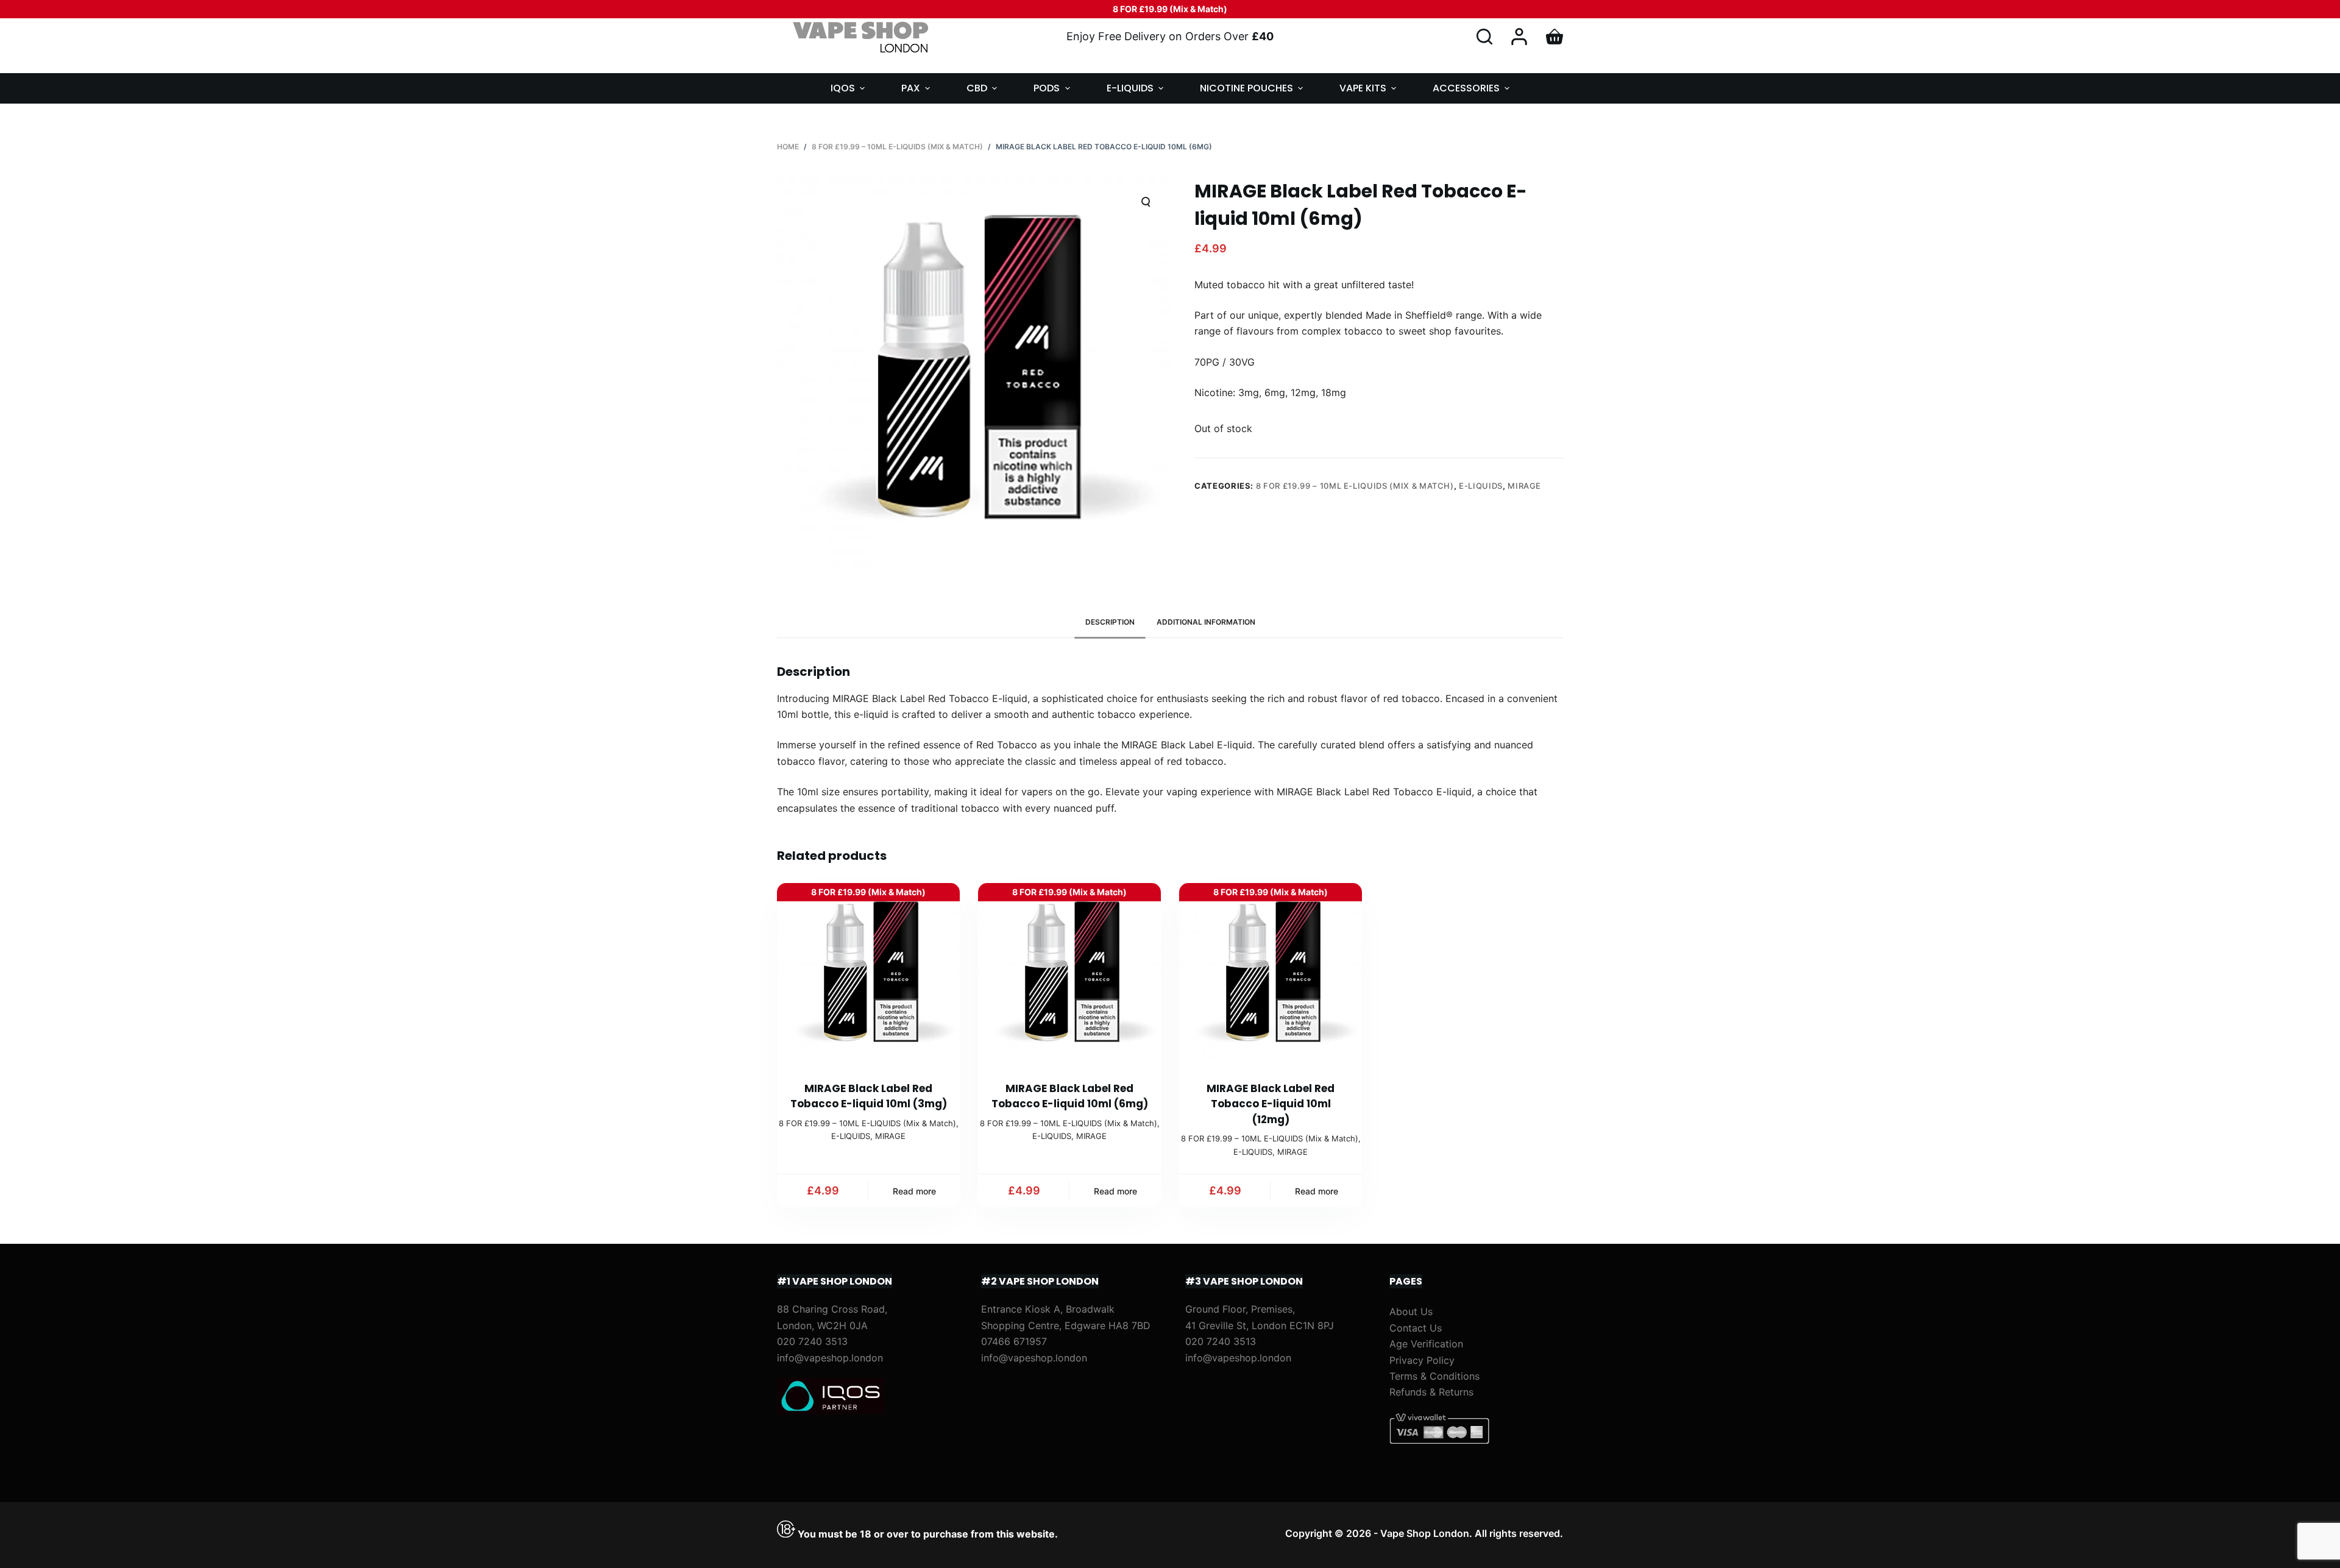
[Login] (1519, 37)
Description (1110, 622)
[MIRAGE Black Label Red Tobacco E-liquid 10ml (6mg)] (1069, 974)
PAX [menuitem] (911, 88)
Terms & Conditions (1434, 1376)
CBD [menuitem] (977, 88)
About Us (1411, 1311)
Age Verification (1426, 1344)
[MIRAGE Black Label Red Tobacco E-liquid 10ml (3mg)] (868, 974)
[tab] (1110, 623)
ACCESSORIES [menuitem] (1466, 88)
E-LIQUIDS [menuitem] (1130, 88)
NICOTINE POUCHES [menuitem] (1246, 88)
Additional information (1206, 622)
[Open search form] (1484, 37)
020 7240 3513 (812, 1341)
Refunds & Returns (1431, 1392)
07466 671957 (1014, 1341)
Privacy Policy (1422, 1360)
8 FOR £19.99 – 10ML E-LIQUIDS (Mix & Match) (1355, 486)
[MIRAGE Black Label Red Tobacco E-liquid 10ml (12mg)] (1271, 974)
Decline (117, 1533)
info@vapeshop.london (830, 1358)
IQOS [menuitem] (843, 88)
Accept (59, 1533)
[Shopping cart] (1555, 37)
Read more (914, 1191)
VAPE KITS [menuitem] (1363, 88)
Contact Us (1416, 1328)
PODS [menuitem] (1047, 88)
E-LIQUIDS (1481, 486)
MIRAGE (1524, 486)
